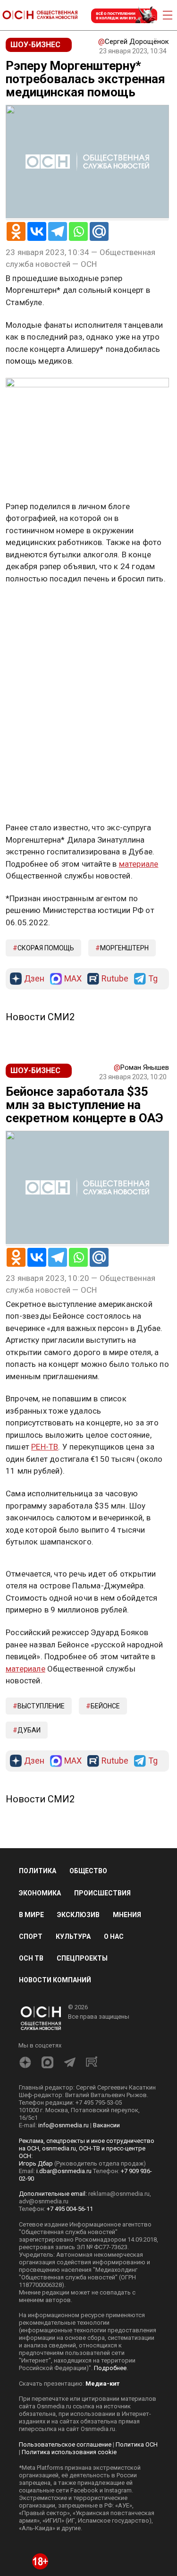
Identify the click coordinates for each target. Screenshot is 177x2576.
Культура (73, 1936)
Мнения (127, 1915)
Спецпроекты (82, 1958)
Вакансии (106, 2125)
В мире (31, 1915)
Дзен (34, 979)
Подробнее (110, 2368)
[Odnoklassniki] (16, 231)
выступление (41, 1706)
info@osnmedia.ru (63, 2125)
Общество (88, 1871)
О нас (114, 1936)
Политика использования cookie (69, 2452)
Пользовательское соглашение (65, 2444)
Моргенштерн (124, 948)
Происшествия (102, 1893)
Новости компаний (55, 1980)
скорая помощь (46, 948)
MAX (73, 979)
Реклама (35, 606)
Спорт (31, 1936)
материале (139, 864)
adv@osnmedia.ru (44, 2201)
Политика (38, 1871)
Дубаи (29, 1730)
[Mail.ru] (99, 231)
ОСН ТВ (31, 1958)
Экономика (40, 1893)
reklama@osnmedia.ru (119, 2194)
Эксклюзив (78, 1915)
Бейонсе (105, 1706)
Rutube (115, 979)
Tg (153, 979)
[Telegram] (58, 231)
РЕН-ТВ (45, 1447)
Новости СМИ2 (40, 1017)
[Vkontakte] (37, 231)
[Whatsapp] (78, 231)
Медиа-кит (102, 2384)
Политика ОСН (137, 2444)
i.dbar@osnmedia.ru (64, 2171)
